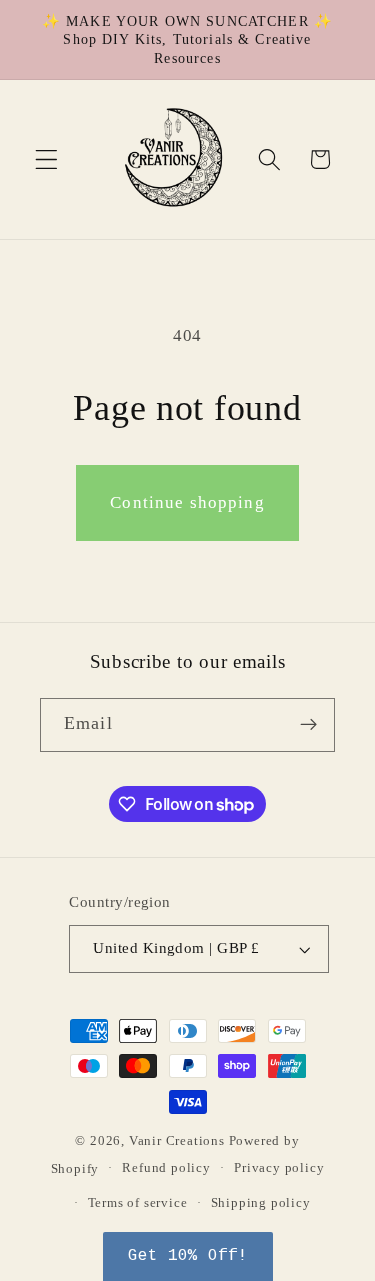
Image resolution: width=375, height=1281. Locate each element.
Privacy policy (279, 1168)
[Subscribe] (308, 725)
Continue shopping (187, 502)
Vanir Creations (179, 1141)
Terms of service (138, 1203)
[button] (46, 159)
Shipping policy (261, 1203)
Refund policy (166, 1168)
